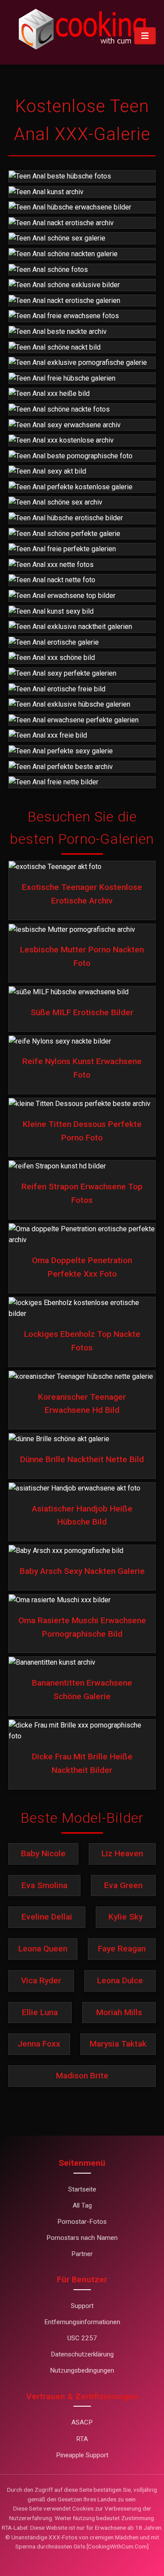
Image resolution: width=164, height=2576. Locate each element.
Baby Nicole (43, 1853)
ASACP (82, 2422)
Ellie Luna (40, 2012)
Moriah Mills (119, 2012)
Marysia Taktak (118, 2044)
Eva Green (123, 1885)
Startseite (82, 2189)
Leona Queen (43, 1949)
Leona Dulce (120, 1980)
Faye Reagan (122, 1949)
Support (82, 2306)
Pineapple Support (82, 2455)
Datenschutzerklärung (82, 2354)
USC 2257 (82, 2338)
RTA (82, 2439)
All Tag (82, 2205)
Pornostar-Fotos (82, 2222)
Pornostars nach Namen (82, 2238)
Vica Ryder (41, 1980)
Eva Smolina (44, 1885)
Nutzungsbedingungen (82, 2370)
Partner (82, 2254)
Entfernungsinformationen (82, 2322)
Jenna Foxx (39, 2044)
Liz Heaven (122, 1853)
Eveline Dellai (47, 1917)
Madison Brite (82, 2076)
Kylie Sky (126, 1917)
